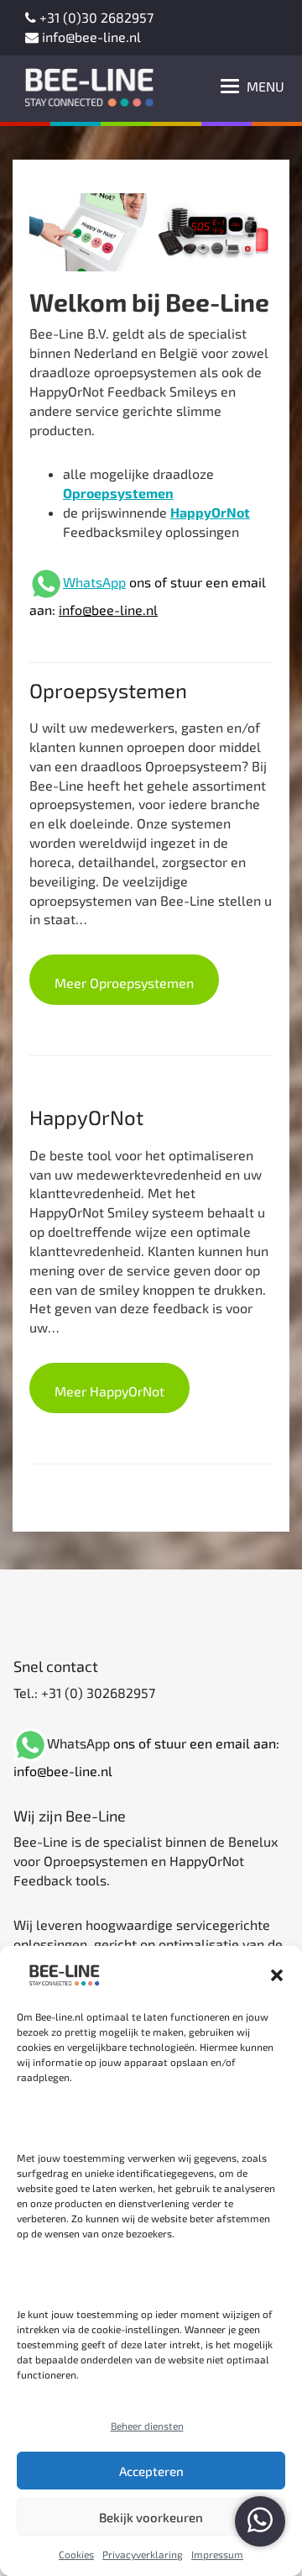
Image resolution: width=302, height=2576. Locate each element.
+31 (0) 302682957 (96, 1693)
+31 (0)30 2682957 (95, 17)
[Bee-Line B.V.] (84, 84)
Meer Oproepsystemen (124, 983)
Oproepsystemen (118, 493)
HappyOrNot (210, 512)
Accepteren (151, 2471)
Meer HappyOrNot (109, 1391)
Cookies (76, 2554)
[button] (277, 1975)
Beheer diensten (147, 2426)
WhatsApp (94, 582)
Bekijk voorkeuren (151, 2517)
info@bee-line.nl (90, 37)
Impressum (217, 2554)
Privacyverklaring (143, 2554)
